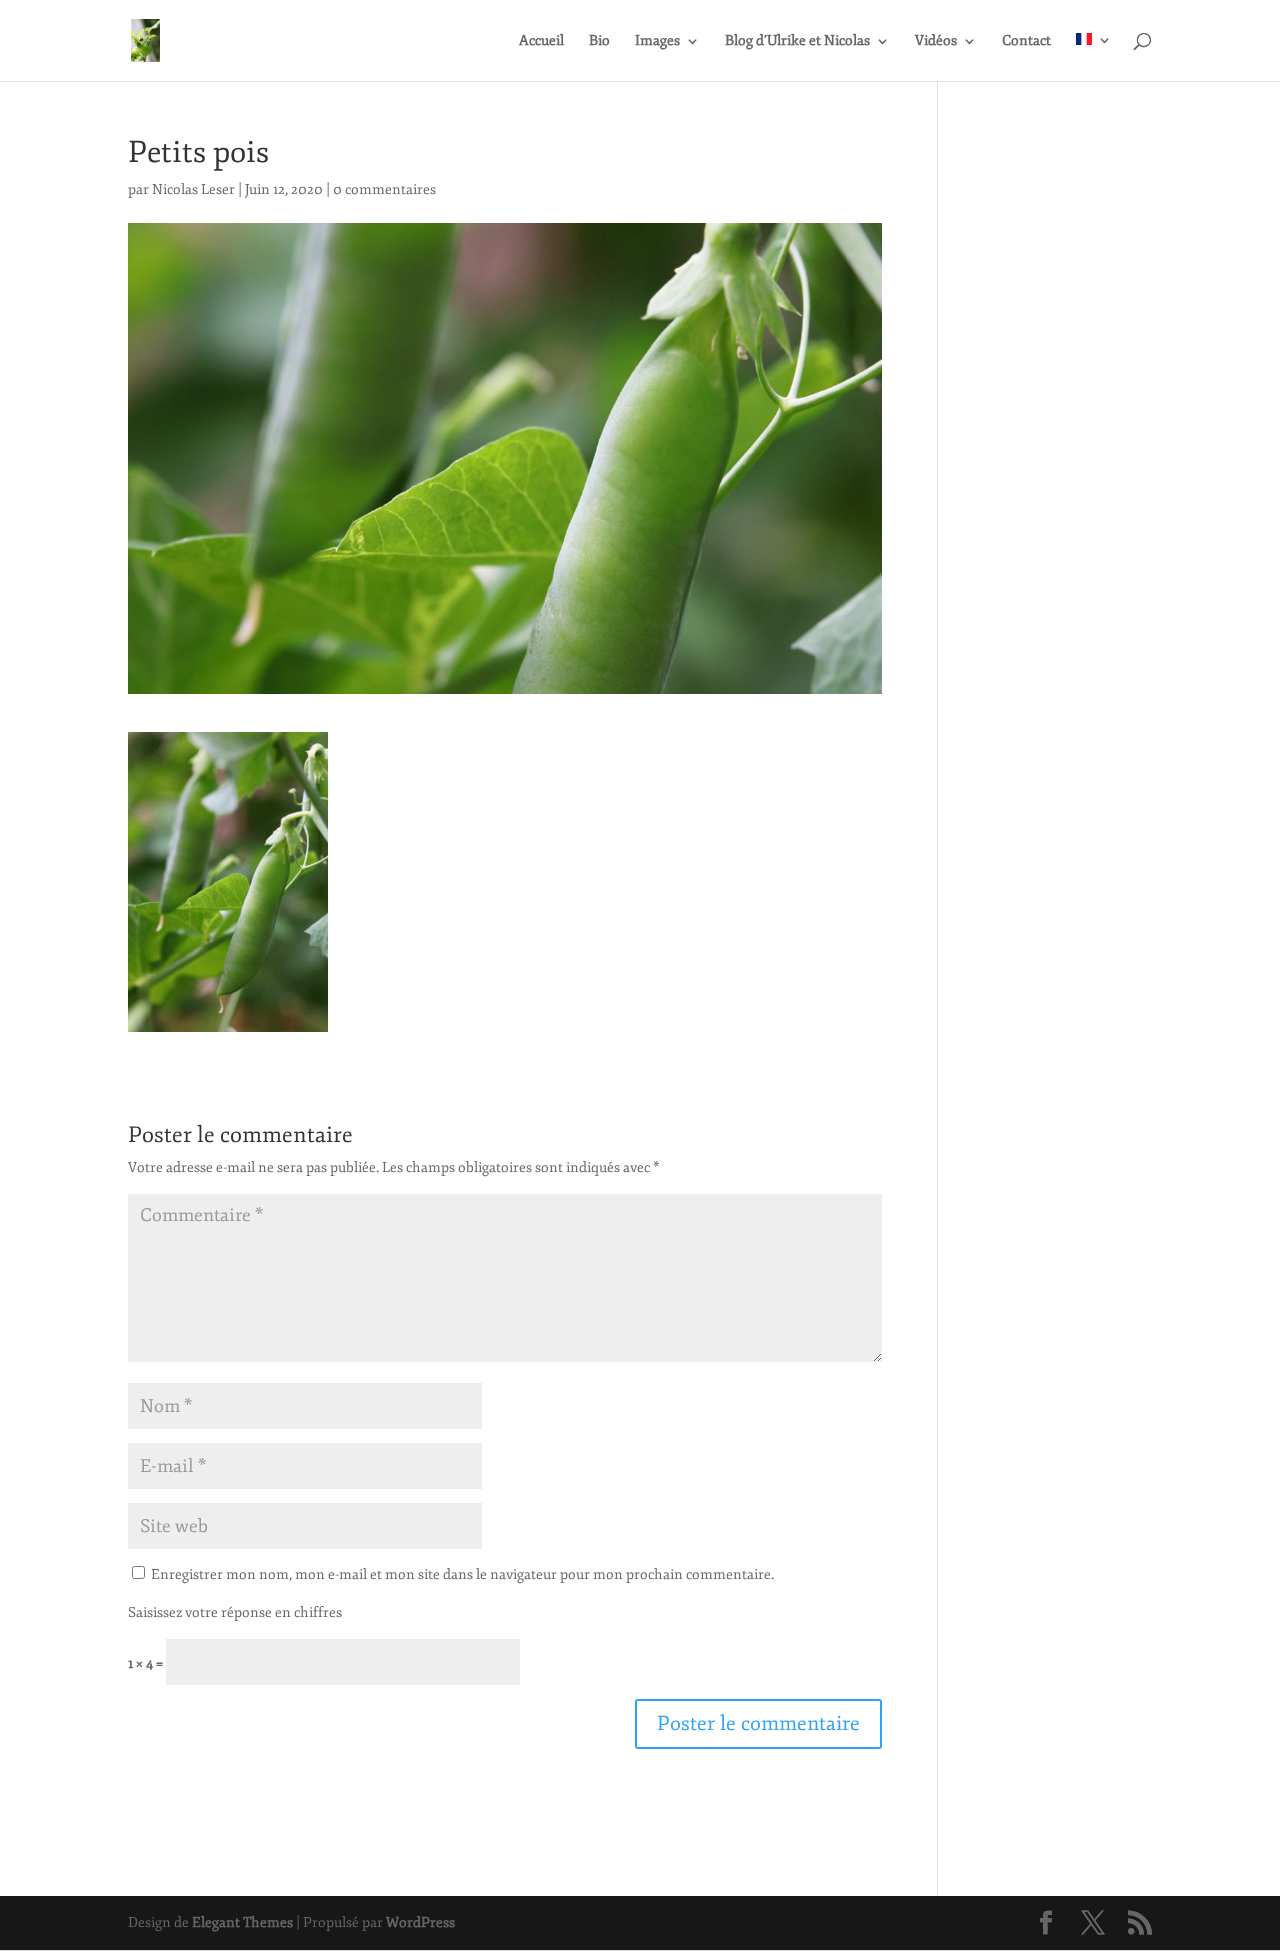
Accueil (541, 41)
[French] (1094, 57)
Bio (599, 41)
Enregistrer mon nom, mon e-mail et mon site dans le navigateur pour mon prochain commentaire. (462, 1574)
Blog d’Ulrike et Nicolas (797, 41)
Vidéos (936, 41)
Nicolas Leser (193, 189)
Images (657, 41)
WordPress (420, 1922)
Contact (1026, 41)
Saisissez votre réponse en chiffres (235, 1612)
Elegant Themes (242, 1922)
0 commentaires (384, 189)
